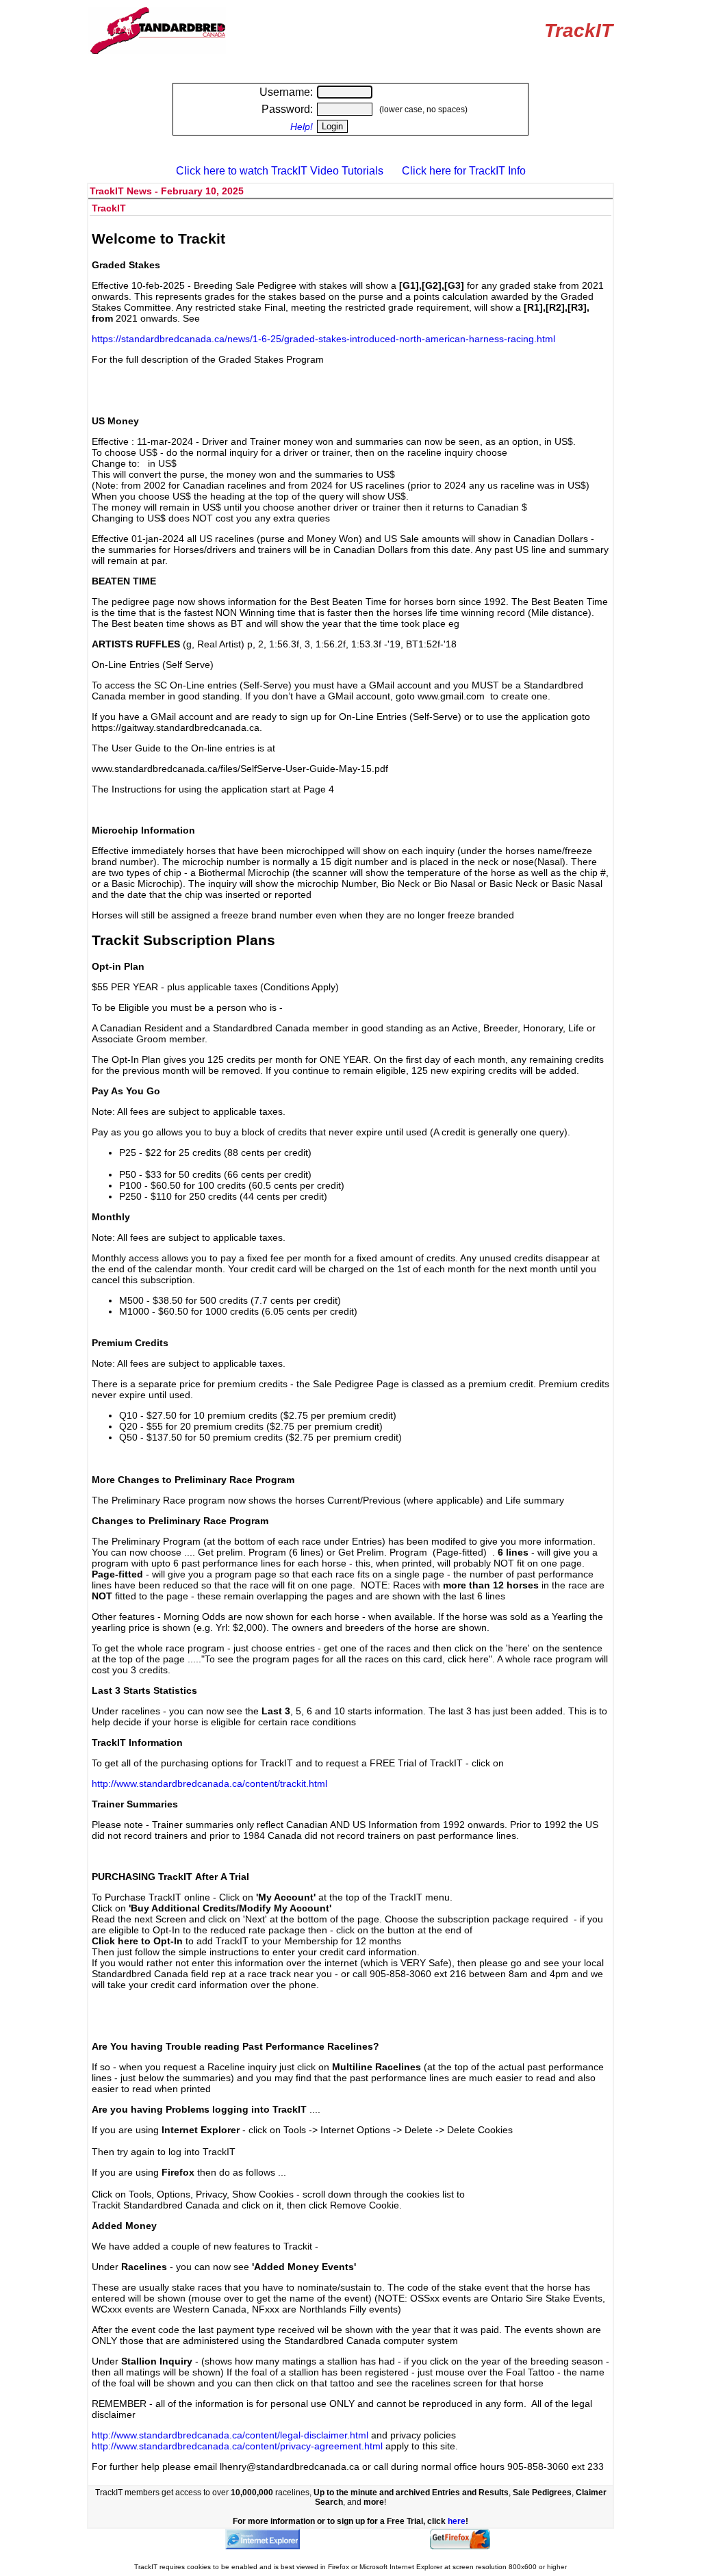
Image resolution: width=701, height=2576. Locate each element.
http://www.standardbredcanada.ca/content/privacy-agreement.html (237, 2446)
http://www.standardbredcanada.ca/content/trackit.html (209, 1783)
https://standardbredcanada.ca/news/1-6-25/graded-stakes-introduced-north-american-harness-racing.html (323, 339)
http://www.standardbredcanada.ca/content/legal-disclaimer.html (230, 2435)
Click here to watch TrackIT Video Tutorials (280, 171)
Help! (302, 127)
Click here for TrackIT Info (464, 171)
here (457, 2521)
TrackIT (578, 30)
